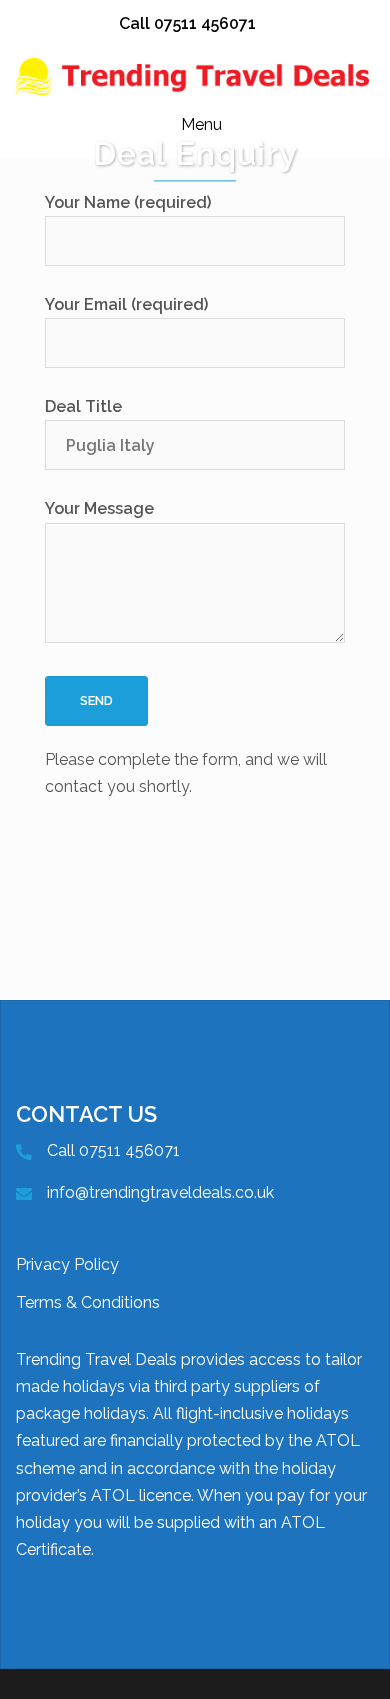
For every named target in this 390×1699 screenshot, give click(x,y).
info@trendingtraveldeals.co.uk (160, 1192)
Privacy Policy (67, 1264)
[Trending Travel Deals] (195, 75)
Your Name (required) (128, 202)
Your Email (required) (126, 304)
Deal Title (83, 406)
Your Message (99, 508)
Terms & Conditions (88, 1302)
